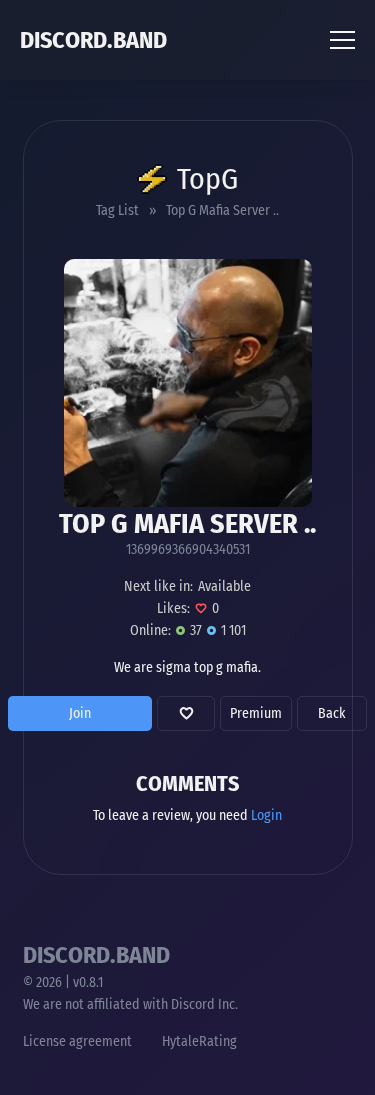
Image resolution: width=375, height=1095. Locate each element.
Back (332, 713)
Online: (150, 630)
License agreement (77, 1041)
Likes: (173, 608)
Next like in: (158, 586)
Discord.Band (93, 40)
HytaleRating (199, 1041)
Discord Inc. (204, 1004)
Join (80, 713)
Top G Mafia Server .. (222, 210)
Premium (256, 713)
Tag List (117, 210)
